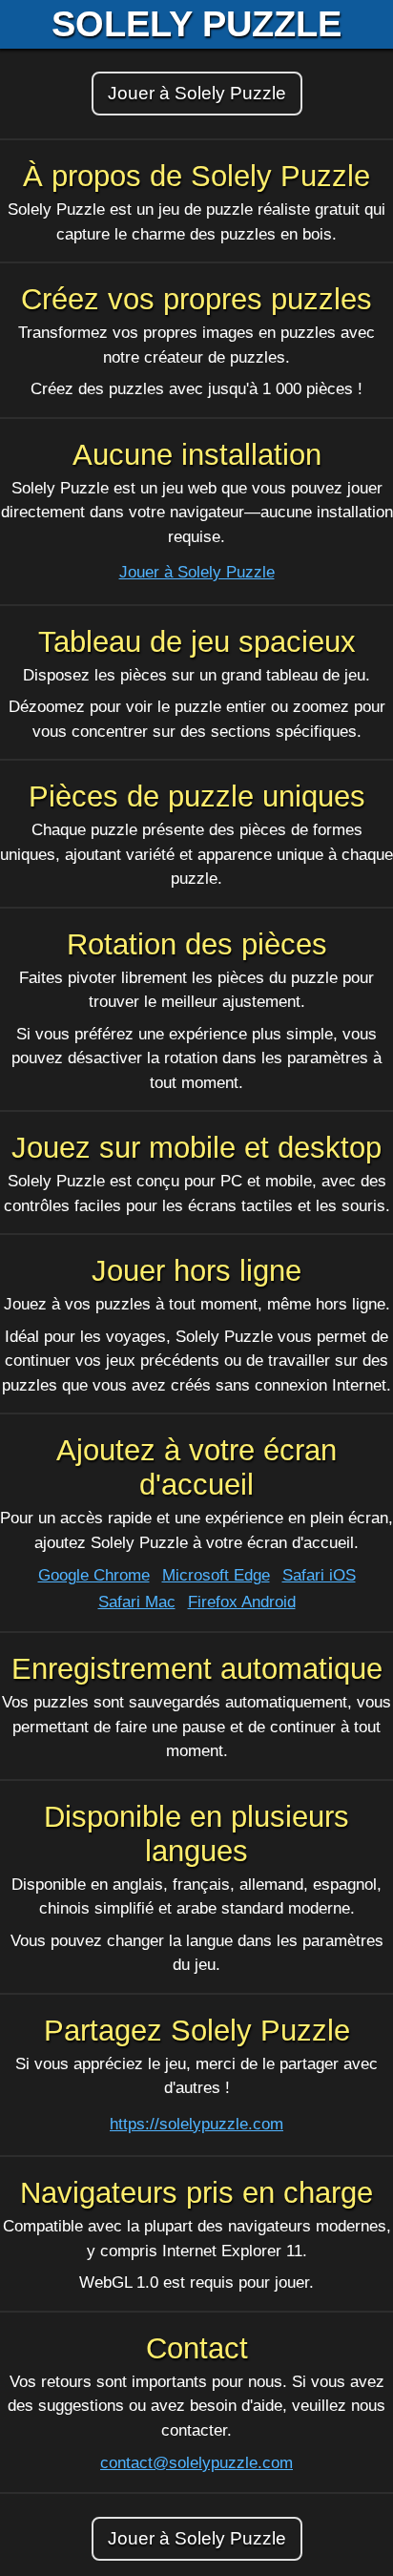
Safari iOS (319, 1575)
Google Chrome (94, 1575)
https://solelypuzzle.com (196, 2124)
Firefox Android (242, 1602)
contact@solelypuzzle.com (196, 2463)
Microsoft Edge (216, 1575)
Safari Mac (137, 1602)
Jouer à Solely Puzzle (197, 93)
